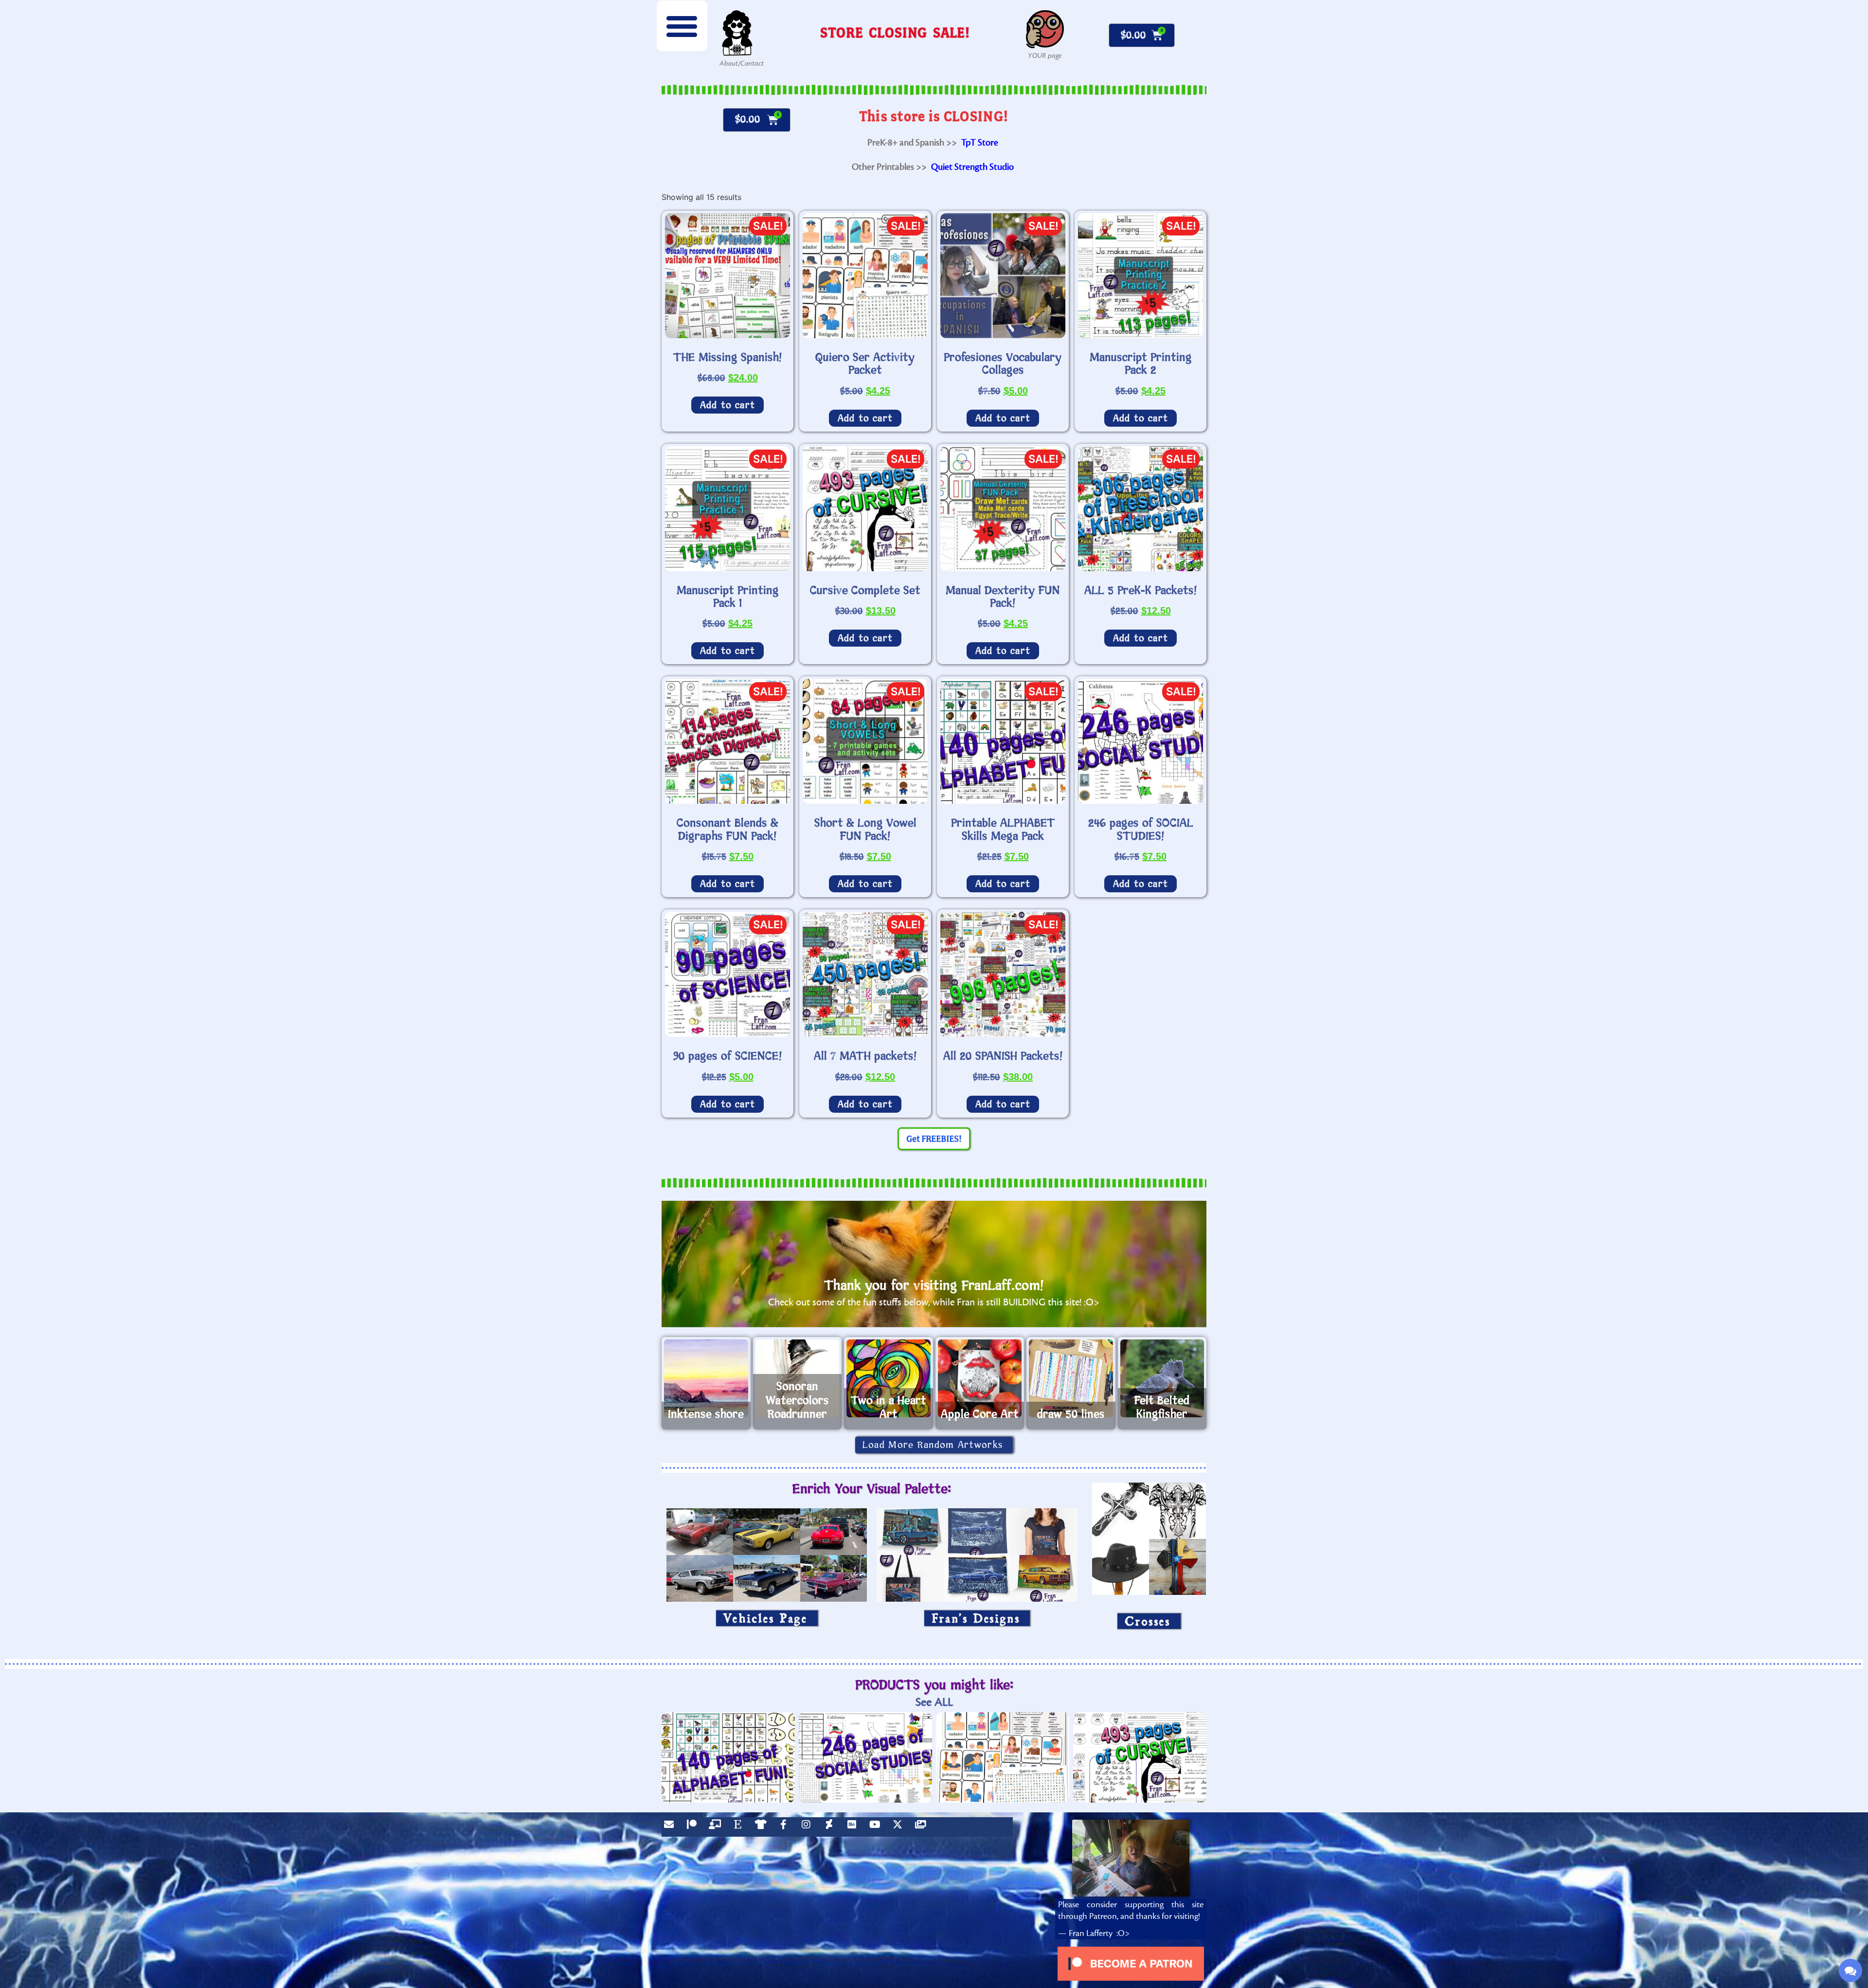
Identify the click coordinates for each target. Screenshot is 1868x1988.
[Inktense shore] (706, 1378)
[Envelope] (671, 1827)
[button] (682, 26)
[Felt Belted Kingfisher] (1162, 1378)
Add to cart (727, 405)
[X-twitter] (900, 1827)
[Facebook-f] (786, 1827)
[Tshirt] (763, 1827)
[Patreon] (694, 1827)
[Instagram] (808, 1827)
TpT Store (980, 143)
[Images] (923, 1827)
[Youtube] (877, 1827)
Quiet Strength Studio (972, 167)
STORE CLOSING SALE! (895, 32)
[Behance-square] (854, 1827)
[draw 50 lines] (1071, 1378)
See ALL (934, 1702)
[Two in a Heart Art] (889, 1378)
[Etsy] (740, 1827)
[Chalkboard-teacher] (717, 1827)
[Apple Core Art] (980, 1378)
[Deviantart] (831, 1827)
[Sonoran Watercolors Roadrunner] (798, 1378)
